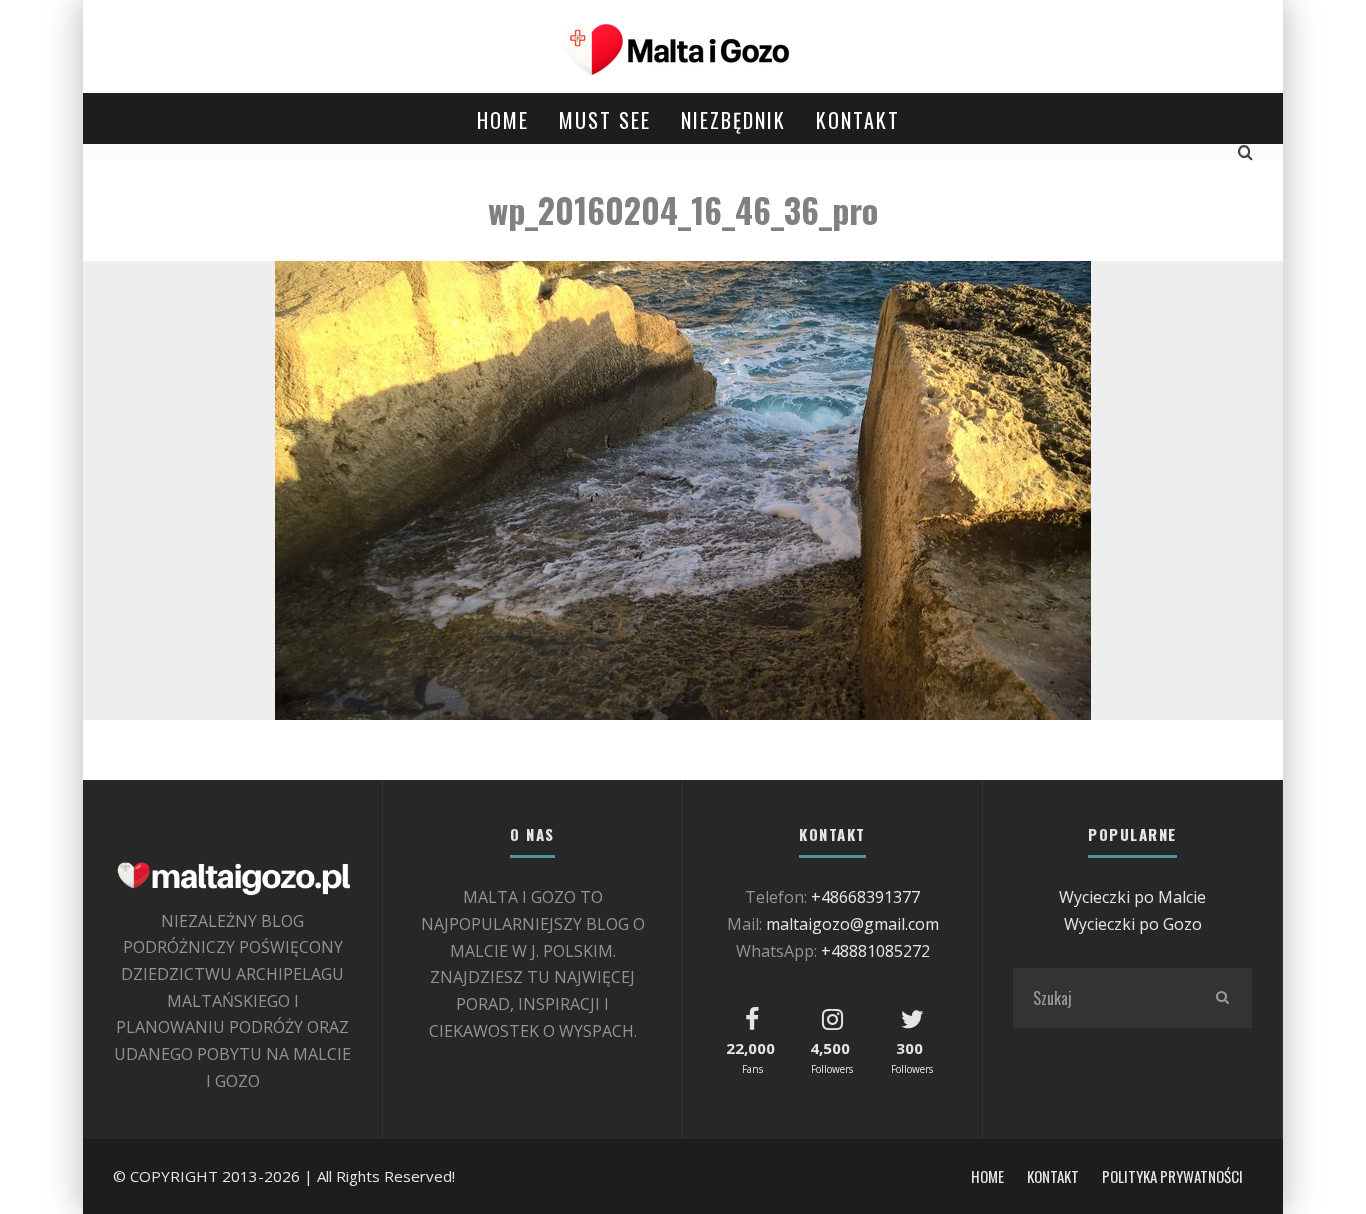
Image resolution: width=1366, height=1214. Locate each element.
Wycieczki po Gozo (1133, 924)
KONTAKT (858, 120)
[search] (1222, 998)
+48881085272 (875, 951)
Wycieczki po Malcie (1132, 897)
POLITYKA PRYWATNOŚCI (1172, 1176)
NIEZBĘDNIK (733, 120)
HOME (503, 120)
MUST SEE (605, 120)
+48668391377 (865, 897)
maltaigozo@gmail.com (852, 924)
